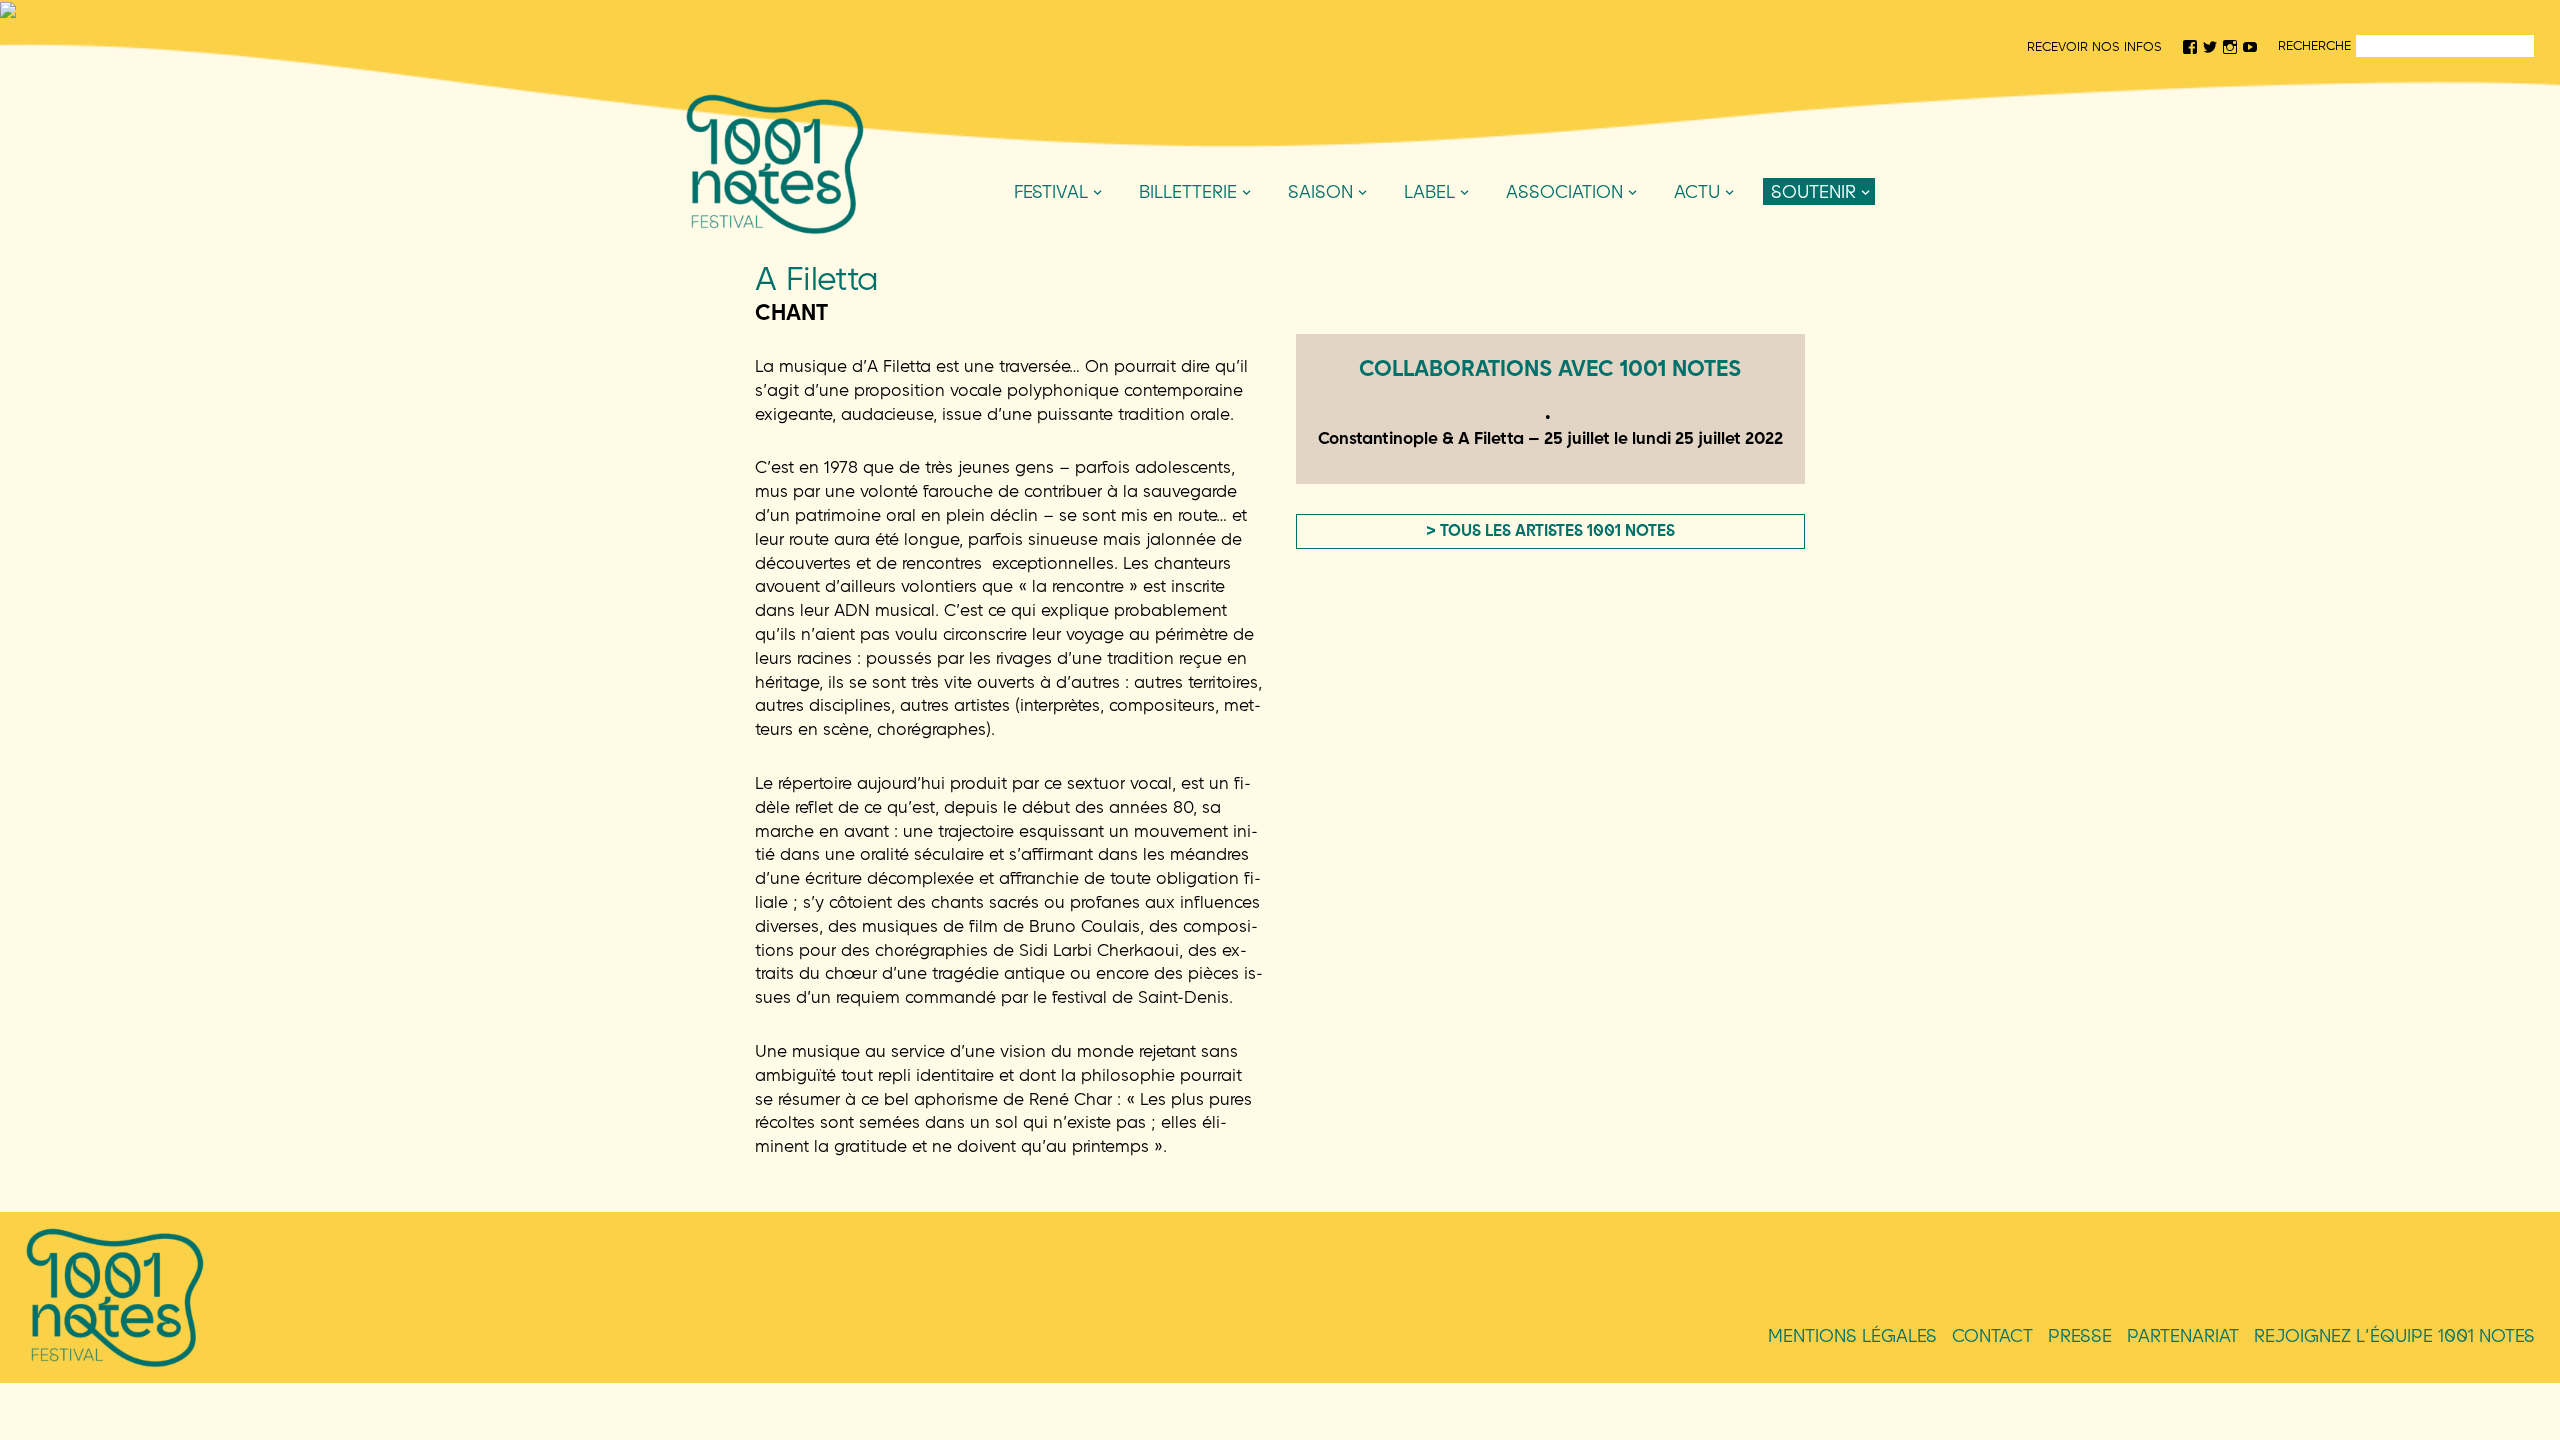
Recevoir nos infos (2094, 46)
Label (1429, 191)
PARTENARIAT (2183, 1335)
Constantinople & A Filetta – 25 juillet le (1550, 437)
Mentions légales (1852, 1335)
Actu (1697, 191)
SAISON (1320, 191)
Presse (2080, 1335)
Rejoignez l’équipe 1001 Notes (2394, 1335)
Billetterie (1188, 191)
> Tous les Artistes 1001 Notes (1550, 530)
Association (1564, 191)
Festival (1051, 191)
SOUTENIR (1813, 191)
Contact (1992, 1335)
